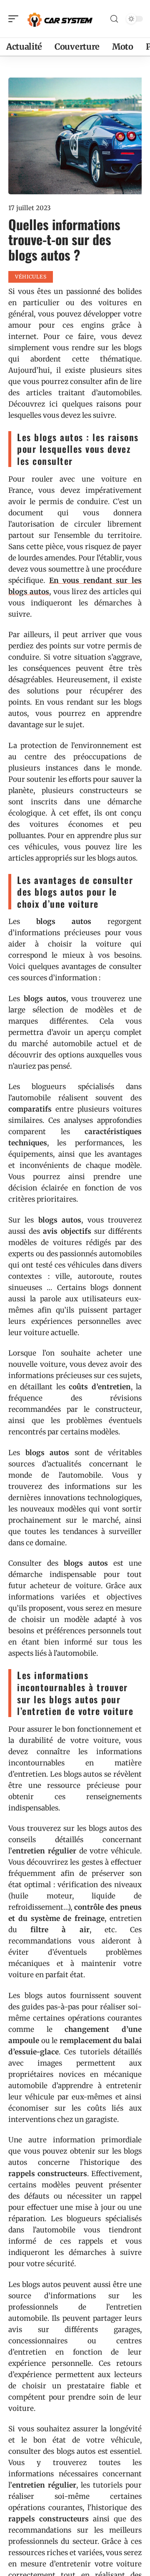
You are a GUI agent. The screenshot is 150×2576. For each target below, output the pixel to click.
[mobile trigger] (15, 19)
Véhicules (31, 277)
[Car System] (60, 19)
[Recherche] (114, 19)
